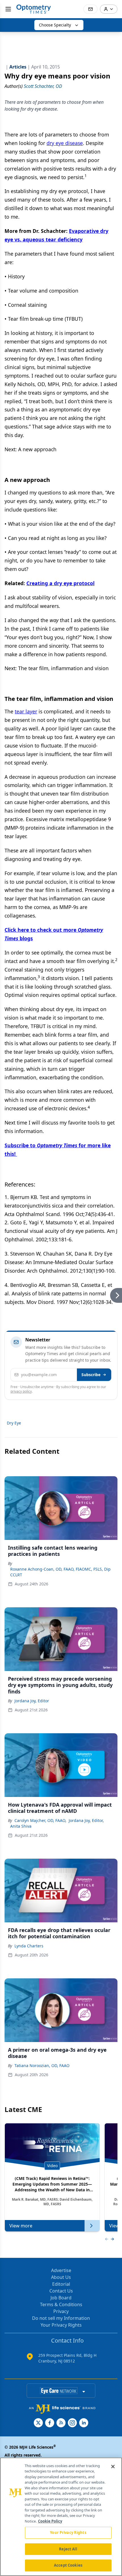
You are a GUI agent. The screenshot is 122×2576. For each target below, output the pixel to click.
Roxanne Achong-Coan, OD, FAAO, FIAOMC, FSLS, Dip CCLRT (60, 1572)
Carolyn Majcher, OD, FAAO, (40, 1820)
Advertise (61, 2270)
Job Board (61, 2298)
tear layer (26, 711)
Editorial (61, 2284)
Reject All (68, 2549)
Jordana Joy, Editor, (86, 1820)
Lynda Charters (29, 1946)
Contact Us (61, 2291)
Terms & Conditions (61, 2304)
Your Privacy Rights (61, 2325)
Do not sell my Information (61, 2318)
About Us (61, 2277)
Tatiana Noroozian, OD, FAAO (42, 2065)
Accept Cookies (68, 2565)
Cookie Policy (50, 2521)
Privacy (61, 2311)
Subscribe (91, 1375)
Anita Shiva (21, 1826)
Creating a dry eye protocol (60, 583)
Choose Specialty (55, 25)
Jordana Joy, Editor (32, 1701)
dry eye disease (65, 143)
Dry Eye (14, 1423)
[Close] (113, 2467)
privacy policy (21, 1391)
